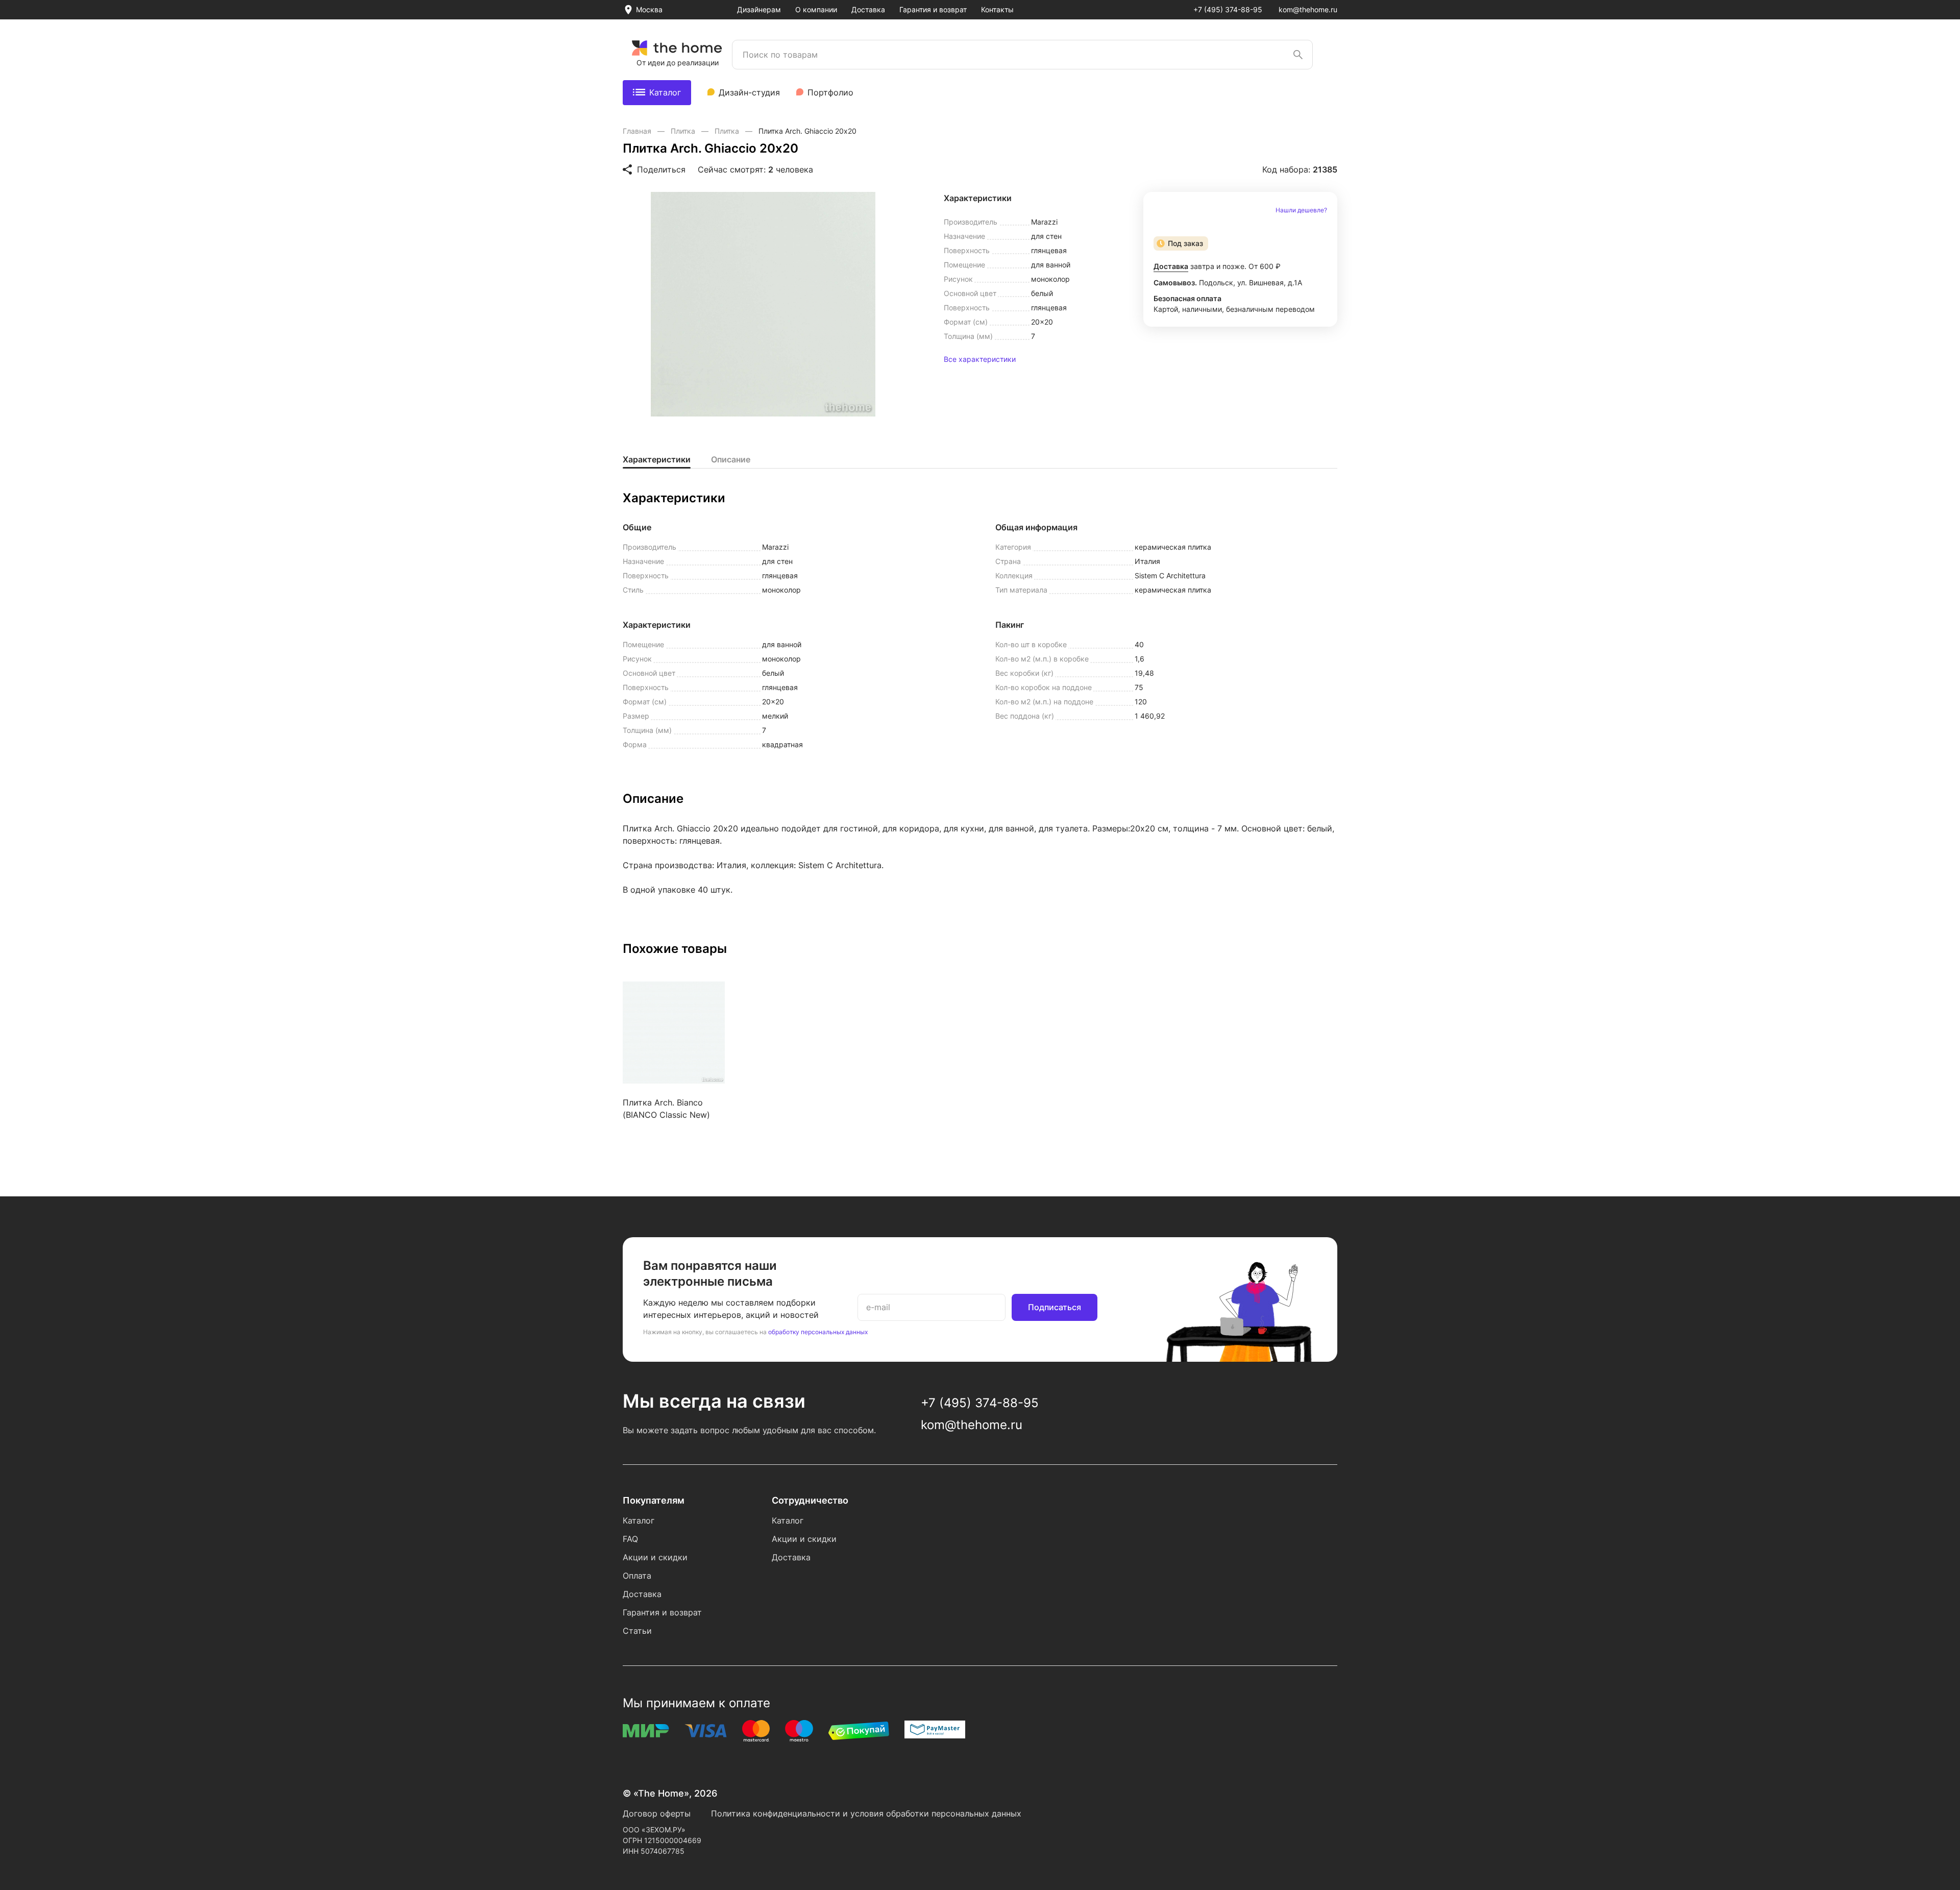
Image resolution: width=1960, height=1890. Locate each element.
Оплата (637, 1576)
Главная (638, 131)
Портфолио (830, 92)
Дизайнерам (759, 9)
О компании (816, 9)
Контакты (997, 9)
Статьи (637, 1631)
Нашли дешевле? (1301, 210)
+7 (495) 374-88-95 (1228, 9)
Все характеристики (980, 359)
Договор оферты (657, 1813)
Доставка (868, 9)
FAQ (630, 1539)
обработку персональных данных (818, 1332)
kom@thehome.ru (1308, 9)
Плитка (684, 131)
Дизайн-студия (749, 92)
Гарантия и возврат (933, 9)
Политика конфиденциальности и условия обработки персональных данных (866, 1813)
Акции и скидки (655, 1557)
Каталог (665, 92)
